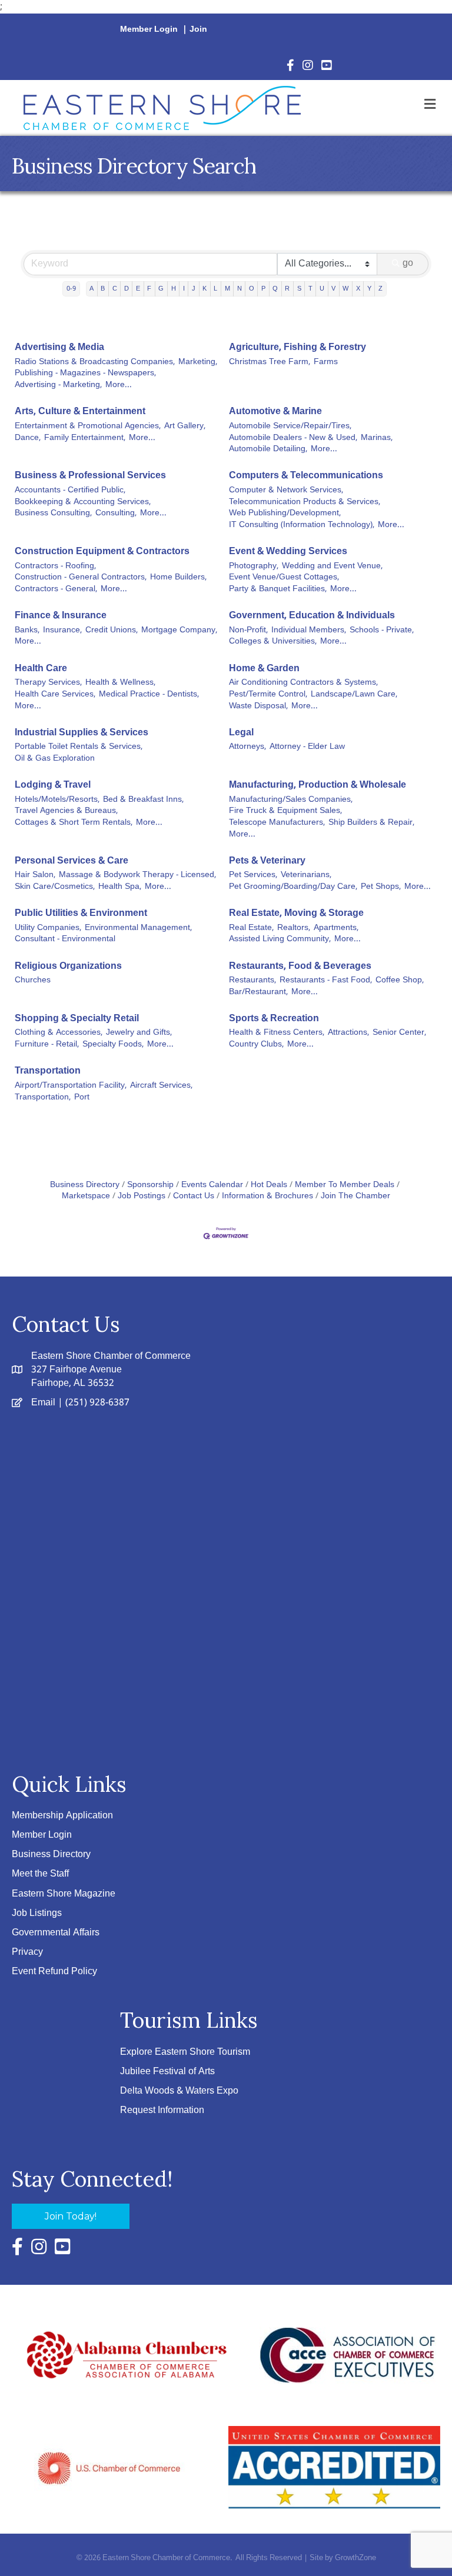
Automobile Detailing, (268, 449)
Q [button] (275, 289)
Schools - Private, (382, 631)
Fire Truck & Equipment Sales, (285, 811)
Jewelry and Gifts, (139, 1033)
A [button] (92, 289)
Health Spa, (120, 887)
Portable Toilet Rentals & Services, (79, 747)
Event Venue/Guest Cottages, (284, 578)
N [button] (240, 289)
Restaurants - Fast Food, (326, 981)
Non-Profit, (248, 631)
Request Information (162, 2110)
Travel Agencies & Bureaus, (66, 811)
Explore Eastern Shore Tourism (185, 2052)
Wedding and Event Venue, (332, 566)
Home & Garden (264, 669)
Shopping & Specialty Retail (77, 1019)
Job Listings (37, 1913)
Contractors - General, (56, 589)
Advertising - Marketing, (58, 385)
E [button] (138, 289)
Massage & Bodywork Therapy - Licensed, (137, 875)
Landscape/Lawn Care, (354, 695)
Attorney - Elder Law (307, 747)
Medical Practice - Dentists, (149, 695)
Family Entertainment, (85, 438)
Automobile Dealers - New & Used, (293, 438)
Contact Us (194, 1196)
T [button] (310, 289)
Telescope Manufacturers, (277, 823)
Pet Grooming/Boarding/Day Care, (293, 887)
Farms (326, 362)
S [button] (299, 289)
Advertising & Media (59, 347)
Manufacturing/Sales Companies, (291, 800)
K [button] (205, 289)
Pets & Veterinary (267, 861)
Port (82, 1098)
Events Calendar (212, 1185)
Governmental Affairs (56, 1933)
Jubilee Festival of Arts (167, 2072)
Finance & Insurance (61, 616)
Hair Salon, (35, 875)
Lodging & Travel (53, 785)
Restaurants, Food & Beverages (300, 966)
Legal (241, 733)
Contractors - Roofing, (55, 566)
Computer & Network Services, (286, 491)
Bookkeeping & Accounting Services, (83, 502)
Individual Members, (309, 631)
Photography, (254, 566)
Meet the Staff (40, 1874)
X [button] (358, 289)
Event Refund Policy (54, 1972)
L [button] (215, 289)
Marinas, (377, 438)
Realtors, (294, 928)
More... (119, 385)
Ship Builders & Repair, (371, 823)
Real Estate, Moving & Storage (296, 913)
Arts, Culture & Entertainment (80, 411)
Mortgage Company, (179, 631)
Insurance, (62, 631)
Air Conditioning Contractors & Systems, (303, 683)
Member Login (149, 29)
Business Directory (85, 1185)
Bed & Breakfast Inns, (143, 800)
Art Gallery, (185, 426)
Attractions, (348, 1033)
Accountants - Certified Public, (70, 491)
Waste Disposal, (258, 707)
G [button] (161, 289)
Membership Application (62, 1816)
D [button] (127, 289)
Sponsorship (150, 1185)
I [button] (184, 289)
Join (198, 29)
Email (43, 1403)
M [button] (227, 289)
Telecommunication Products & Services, (305, 502)
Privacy (27, 1952)
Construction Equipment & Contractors (102, 551)
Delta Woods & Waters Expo (179, 2091)
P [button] (263, 289)
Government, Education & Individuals (312, 616)
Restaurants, (252, 981)
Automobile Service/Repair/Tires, (290, 426)
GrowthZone (355, 2558)
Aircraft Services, (161, 1086)
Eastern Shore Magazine (64, 1894)
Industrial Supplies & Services (82, 733)
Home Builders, (178, 578)
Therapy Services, (48, 683)
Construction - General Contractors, (81, 578)
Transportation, (43, 1098)
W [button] (345, 289)
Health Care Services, (55, 695)
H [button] (174, 289)
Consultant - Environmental (65, 939)
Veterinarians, (306, 875)
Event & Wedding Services (288, 551)
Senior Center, (399, 1033)
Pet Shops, (381, 887)
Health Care (41, 669)
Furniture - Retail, (47, 1045)
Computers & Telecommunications (306, 476)
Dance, (28, 438)
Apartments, (336, 928)
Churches (33, 981)
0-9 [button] (71, 289)
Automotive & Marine (275, 411)
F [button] (149, 289)
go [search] (408, 263)
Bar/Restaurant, (258, 992)
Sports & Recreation (274, 1019)
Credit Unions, (112, 631)
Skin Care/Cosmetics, (55, 887)
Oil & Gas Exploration (55, 759)
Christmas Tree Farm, (270, 362)
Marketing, (198, 362)
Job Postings (142, 1196)
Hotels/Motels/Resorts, (57, 800)
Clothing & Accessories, (59, 1033)
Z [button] (380, 289)
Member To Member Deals (345, 1185)
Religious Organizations (68, 966)
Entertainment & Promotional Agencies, (88, 426)
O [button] (252, 289)
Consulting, (116, 514)
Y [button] (369, 289)
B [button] (103, 289)
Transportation (48, 1071)
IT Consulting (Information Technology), (302, 525)
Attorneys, (247, 747)
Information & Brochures (267, 1196)
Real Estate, (251, 928)
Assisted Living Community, (280, 939)
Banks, (27, 631)
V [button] (333, 289)
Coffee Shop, (400, 981)
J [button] (194, 289)
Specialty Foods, (113, 1045)
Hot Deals (269, 1185)
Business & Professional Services (90, 476)
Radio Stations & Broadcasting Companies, (95, 362)
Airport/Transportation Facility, (71, 1086)
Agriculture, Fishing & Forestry (298, 347)
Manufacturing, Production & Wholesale (318, 785)
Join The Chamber (355, 1196)
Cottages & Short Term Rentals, (74, 823)
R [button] (287, 289)
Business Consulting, (53, 514)
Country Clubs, (256, 1045)
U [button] (322, 289)
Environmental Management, (138, 928)
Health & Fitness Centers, (277, 1033)
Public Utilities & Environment (81, 913)
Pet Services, (253, 875)
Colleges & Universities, (273, 642)
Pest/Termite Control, (268, 695)
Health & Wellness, (120, 683)
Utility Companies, (48, 928)
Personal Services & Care (72, 861)
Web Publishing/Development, (285, 514)
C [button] (115, 289)
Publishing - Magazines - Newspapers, (85, 374)
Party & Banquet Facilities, (278, 589)
